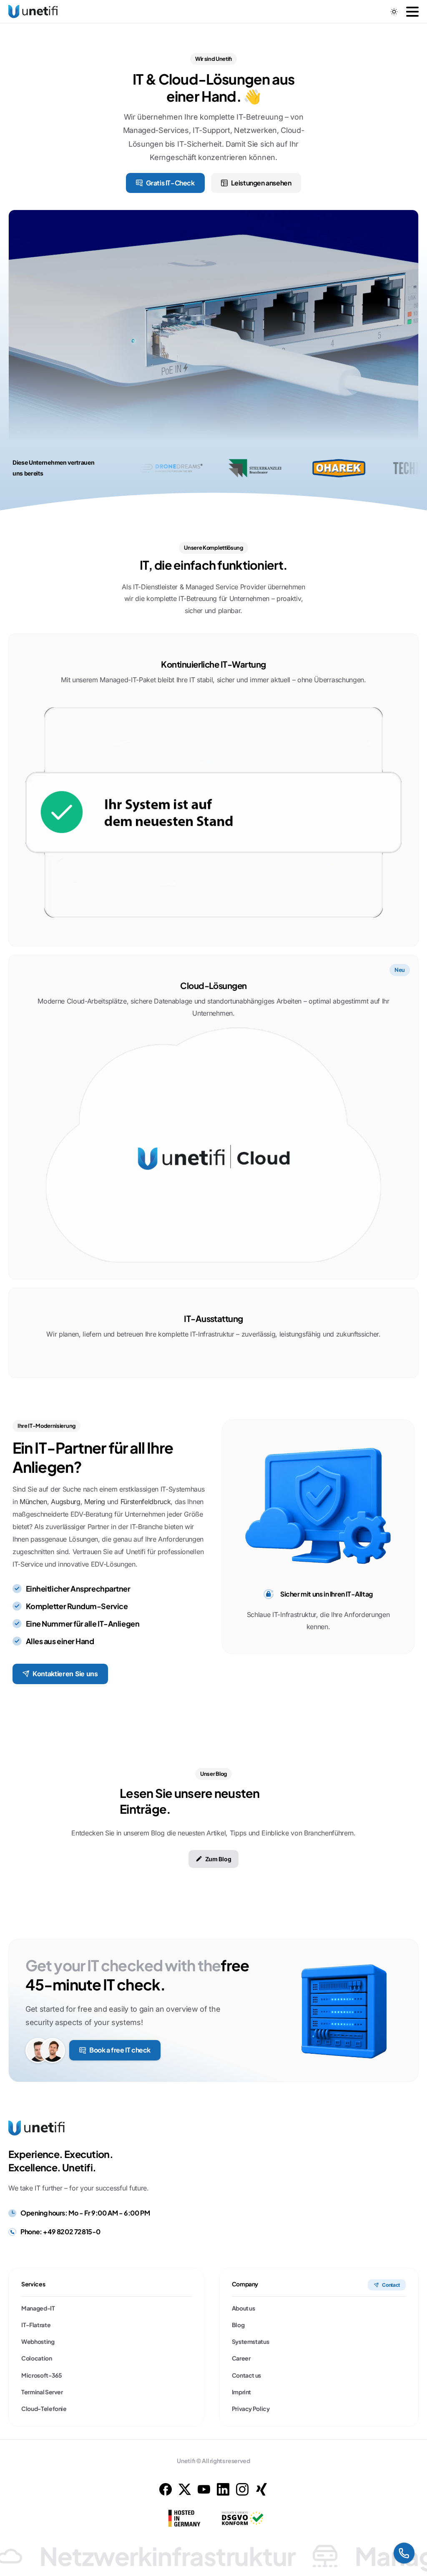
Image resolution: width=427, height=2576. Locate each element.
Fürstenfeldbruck (146, 1502)
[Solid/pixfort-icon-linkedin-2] (223, 2489)
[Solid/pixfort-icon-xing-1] (261, 2489)
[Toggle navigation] (412, 12)
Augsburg (65, 1502)
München (33, 1502)
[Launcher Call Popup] (404, 2553)
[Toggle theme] (394, 12)
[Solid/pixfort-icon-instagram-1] (242, 2489)
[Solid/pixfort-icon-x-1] (185, 2489)
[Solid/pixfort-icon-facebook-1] (166, 2489)
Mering (95, 1502)
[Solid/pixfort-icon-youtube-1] (204, 2489)
